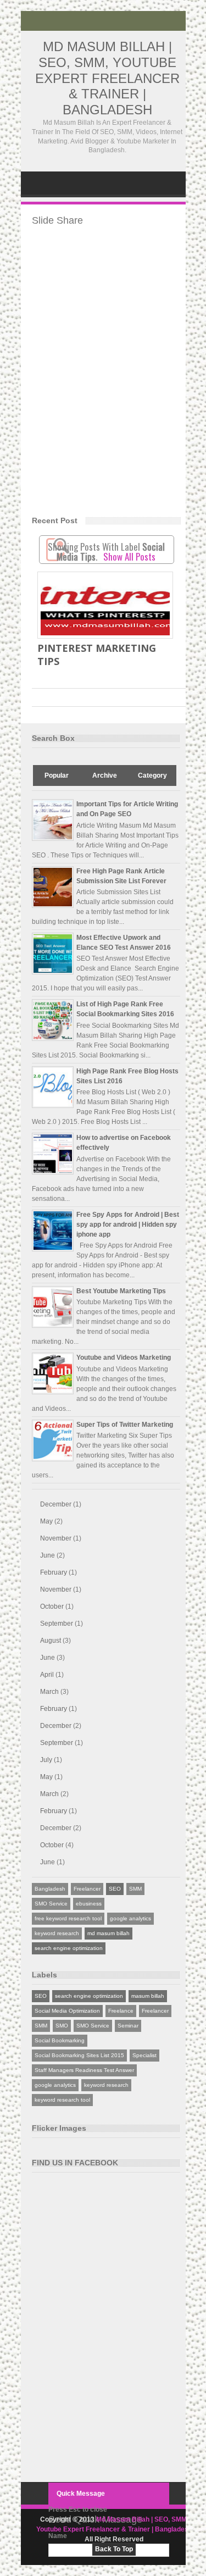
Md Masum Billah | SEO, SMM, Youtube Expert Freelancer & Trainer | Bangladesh (107, 78)
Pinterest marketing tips (97, 655)
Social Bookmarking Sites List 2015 (79, 2055)
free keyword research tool (68, 1918)
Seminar (128, 2026)
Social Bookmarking (60, 2040)
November (56, 1538)
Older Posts (163, 697)
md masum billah (108, 1933)
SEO (115, 1889)
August (51, 1641)
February (54, 1572)
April (47, 1675)
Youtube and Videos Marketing (124, 1358)
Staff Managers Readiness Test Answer (84, 2070)
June (48, 1555)
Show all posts (129, 556)
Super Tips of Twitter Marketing (125, 1425)
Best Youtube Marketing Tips (121, 1291)
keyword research (57, 1933)
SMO (62, 2026)
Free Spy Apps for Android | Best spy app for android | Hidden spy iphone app (128, 1225)
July (46, 1760)
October (52, 1606)
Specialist (144, 2055)
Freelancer (87, 1889)
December (56, 1504)
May (46, 1521)
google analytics (130, 1918)
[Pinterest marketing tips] (105, 605)
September (57, 1624)
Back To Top (114, 2549)
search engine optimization (69, 1948)
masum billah (148, 1996)
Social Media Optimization (67, 2011)
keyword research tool (62, 2100)
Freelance (121, 2011)
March (49, 1692)
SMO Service (51, 1904)
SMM (135, 1889)
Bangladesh (50, 1889)
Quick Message (81, 2494)
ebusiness (89, 1904)
